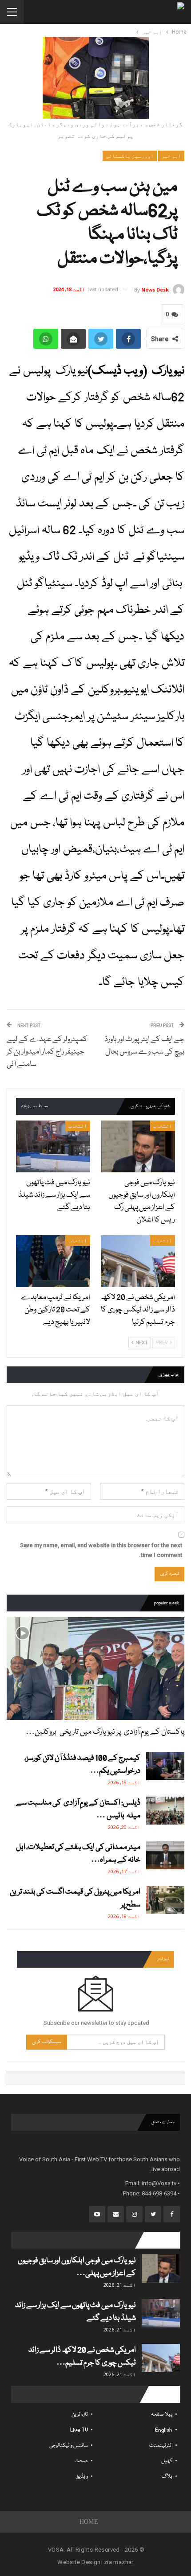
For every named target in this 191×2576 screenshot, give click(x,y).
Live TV (79, 2430)
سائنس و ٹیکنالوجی (69, 2446)
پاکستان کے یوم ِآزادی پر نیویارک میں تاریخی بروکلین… (105, 1732)
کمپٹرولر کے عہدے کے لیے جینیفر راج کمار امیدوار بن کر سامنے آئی (47, 1052)
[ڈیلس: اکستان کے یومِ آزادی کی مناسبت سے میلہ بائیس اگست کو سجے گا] (165, 1811)
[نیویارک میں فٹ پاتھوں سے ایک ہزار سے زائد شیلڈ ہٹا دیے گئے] (53, 1146)
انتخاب (163, 1126)
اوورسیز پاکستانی (130, 156)
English (164, 2430)
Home (89, 2522)
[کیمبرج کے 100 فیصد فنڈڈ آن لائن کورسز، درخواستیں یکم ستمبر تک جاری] (165, 1766)
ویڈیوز (82, 2477)
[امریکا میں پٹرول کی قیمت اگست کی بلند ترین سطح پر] (165, 1900)
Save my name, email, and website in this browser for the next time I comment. (101, 1550)
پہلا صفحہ (162, 2415)
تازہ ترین (80, 2415)
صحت (81, 2461)
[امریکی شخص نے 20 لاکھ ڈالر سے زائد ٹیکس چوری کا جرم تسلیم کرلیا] (138, 1261)
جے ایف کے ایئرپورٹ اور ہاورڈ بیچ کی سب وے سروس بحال (144, 1046)
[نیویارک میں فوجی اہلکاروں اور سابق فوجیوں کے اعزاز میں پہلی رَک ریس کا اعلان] (138, 1146)
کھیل (167, 2461)
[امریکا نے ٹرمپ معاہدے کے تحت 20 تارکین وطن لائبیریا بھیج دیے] (53, 1261)
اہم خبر (171, 156)
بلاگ (167, 2477)
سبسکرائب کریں (47, 2042)
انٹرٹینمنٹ (161, 2446)
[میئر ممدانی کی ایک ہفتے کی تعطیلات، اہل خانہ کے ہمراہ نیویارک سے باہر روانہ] (165, 1855)
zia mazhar (119, 2562)
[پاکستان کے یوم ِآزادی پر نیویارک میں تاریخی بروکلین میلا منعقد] (95, 1669)
